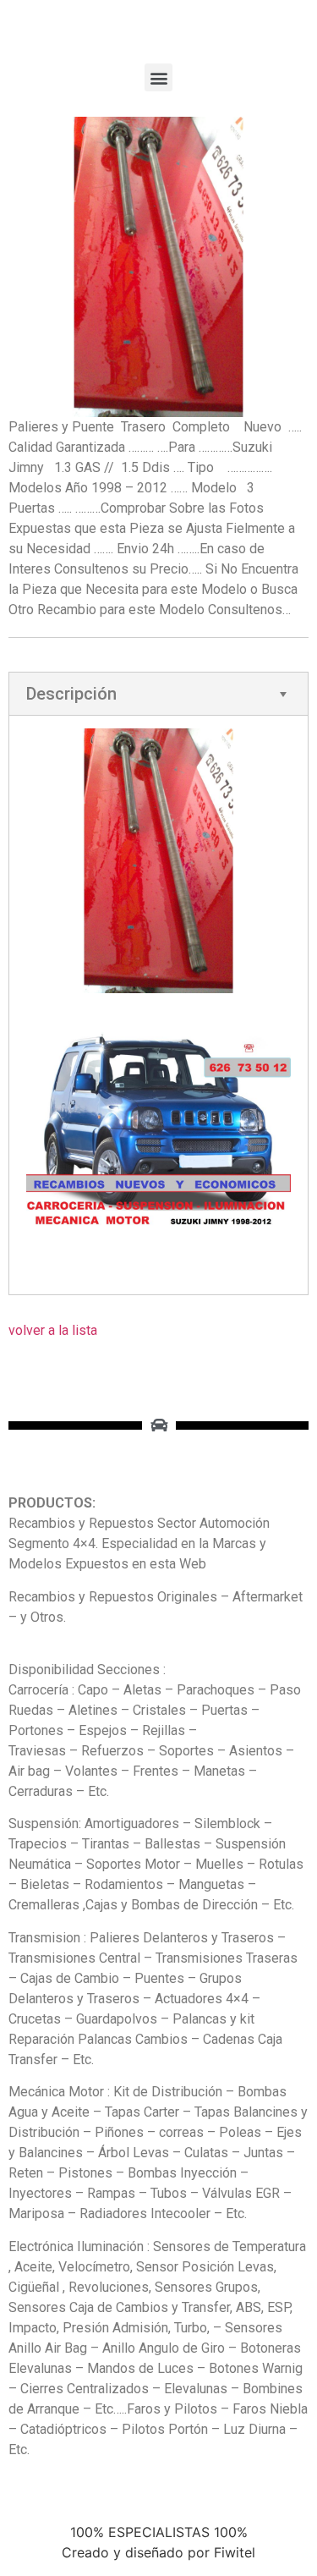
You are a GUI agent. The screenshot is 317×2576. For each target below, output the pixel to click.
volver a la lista (53, 1330)
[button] (158, 77)
